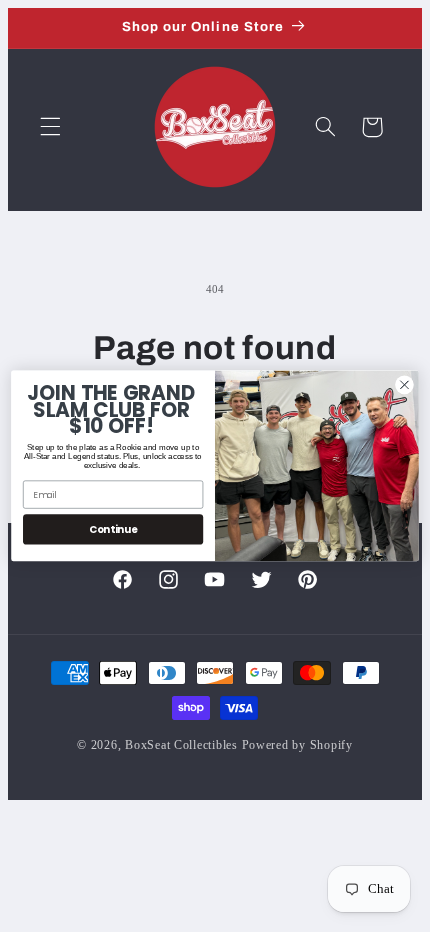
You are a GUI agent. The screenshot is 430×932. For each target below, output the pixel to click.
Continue (113, 529)
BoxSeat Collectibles (181, 745)
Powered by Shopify (297, 745)
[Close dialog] (405, 385)
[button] (50, 127)
